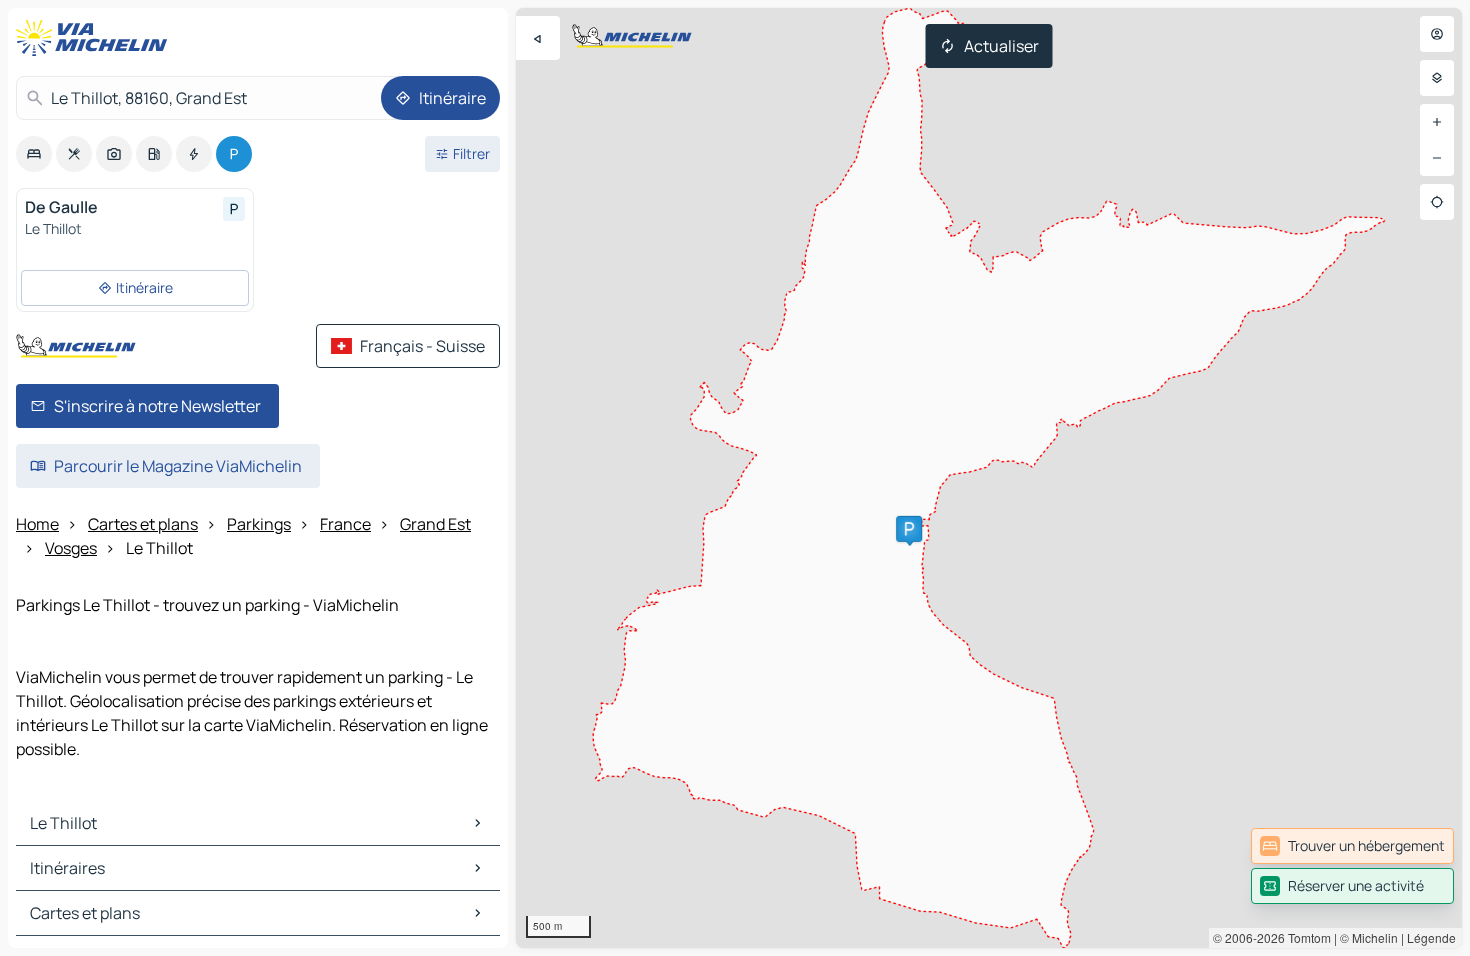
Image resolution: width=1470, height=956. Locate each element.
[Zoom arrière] (1437, 158)
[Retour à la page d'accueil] (96, 38)
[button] (909, 529)
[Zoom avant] (1437, 122)
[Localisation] (1437, 202)
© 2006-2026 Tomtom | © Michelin (1305, 937)
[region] (989, 478)
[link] (1352, 846)
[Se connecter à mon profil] (1437, 34)
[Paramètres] (1437, 78)
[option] (34, 154)
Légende (1431, 937)
